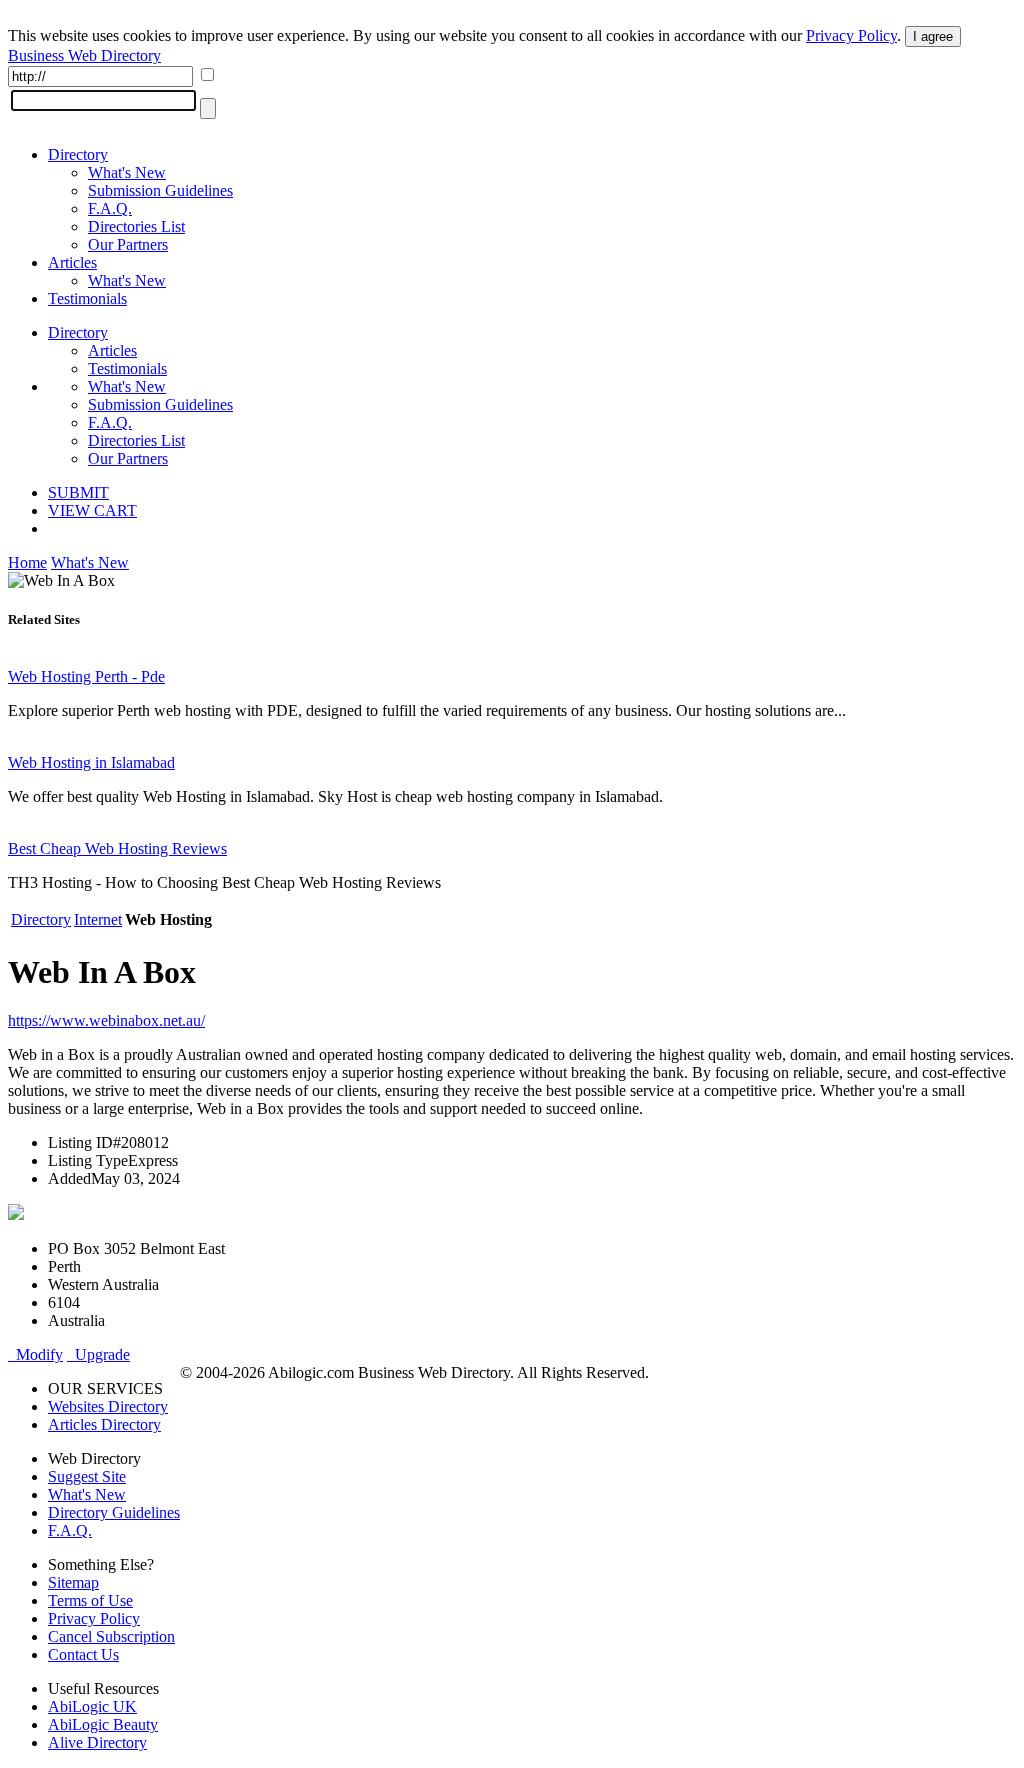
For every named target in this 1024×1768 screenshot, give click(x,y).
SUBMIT (78, 492)
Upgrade (98, 1354)
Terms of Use (90, 1600)
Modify (35, 1354)
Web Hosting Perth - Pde (86, 676)
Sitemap (73, 1582)
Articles (72, 262)
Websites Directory (108, 1406)
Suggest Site (87, 1476)
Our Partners (128, 244)
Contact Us (83, 1654)
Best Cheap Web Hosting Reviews (117, 848)
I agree (933, 36)
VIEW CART (92, 510)
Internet (98, 919)
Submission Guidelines (160, 190)
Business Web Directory (84, 55)
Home (27, 562)
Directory (78, 154)
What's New (127, 172)
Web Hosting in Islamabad (91, 762)
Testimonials (87, 298)
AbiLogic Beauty (103, 1724)
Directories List (136, 226)
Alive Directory (97, 1742)
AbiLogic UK (92, 1706)
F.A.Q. (110, 208)
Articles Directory (104, 1424)
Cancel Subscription (111, 1636)
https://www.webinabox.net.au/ (106, 1020)
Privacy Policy (851, 35)
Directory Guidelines (114, 1512)
